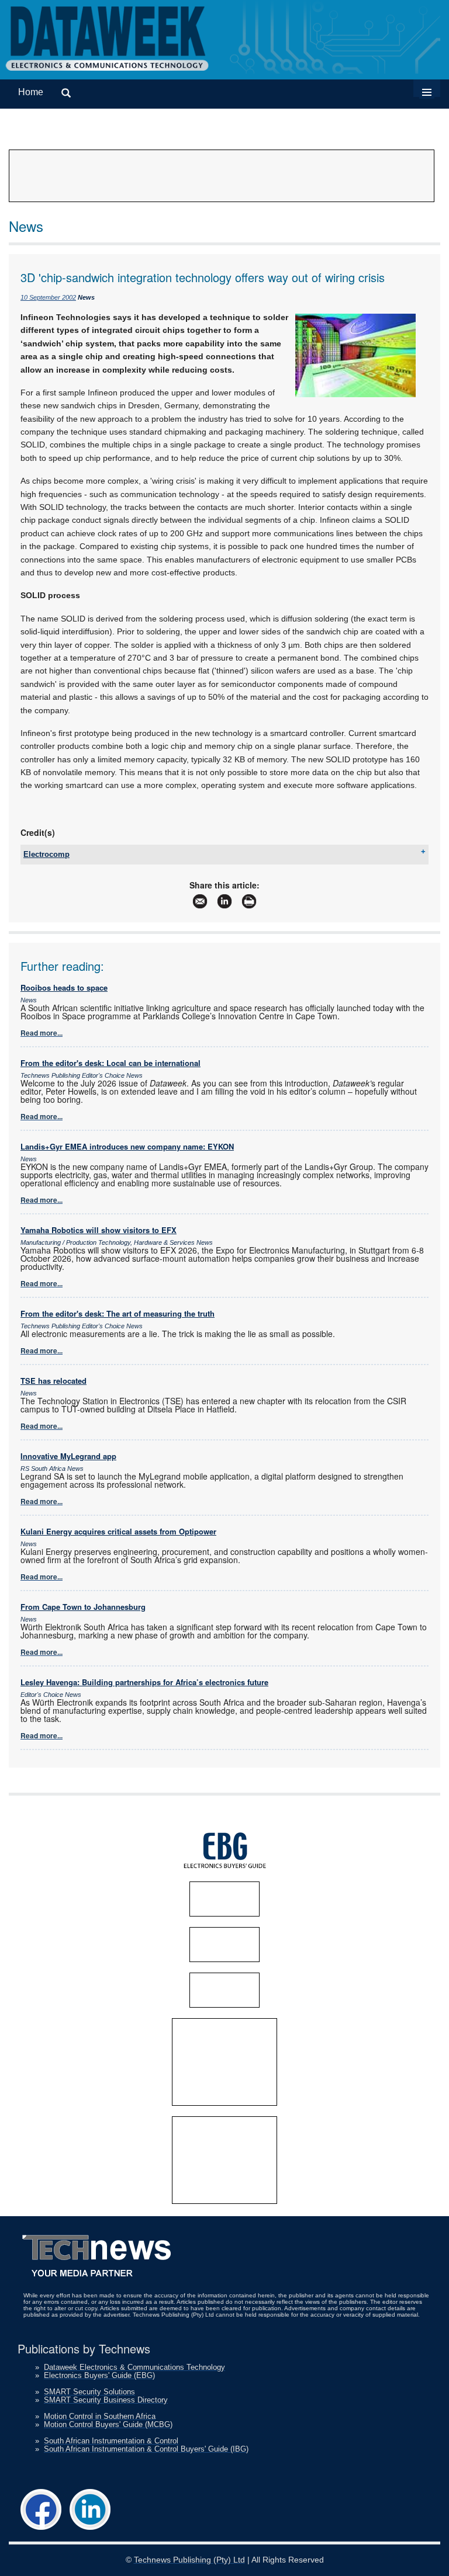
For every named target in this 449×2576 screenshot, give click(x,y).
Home (31, 92)
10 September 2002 (48, 297)
